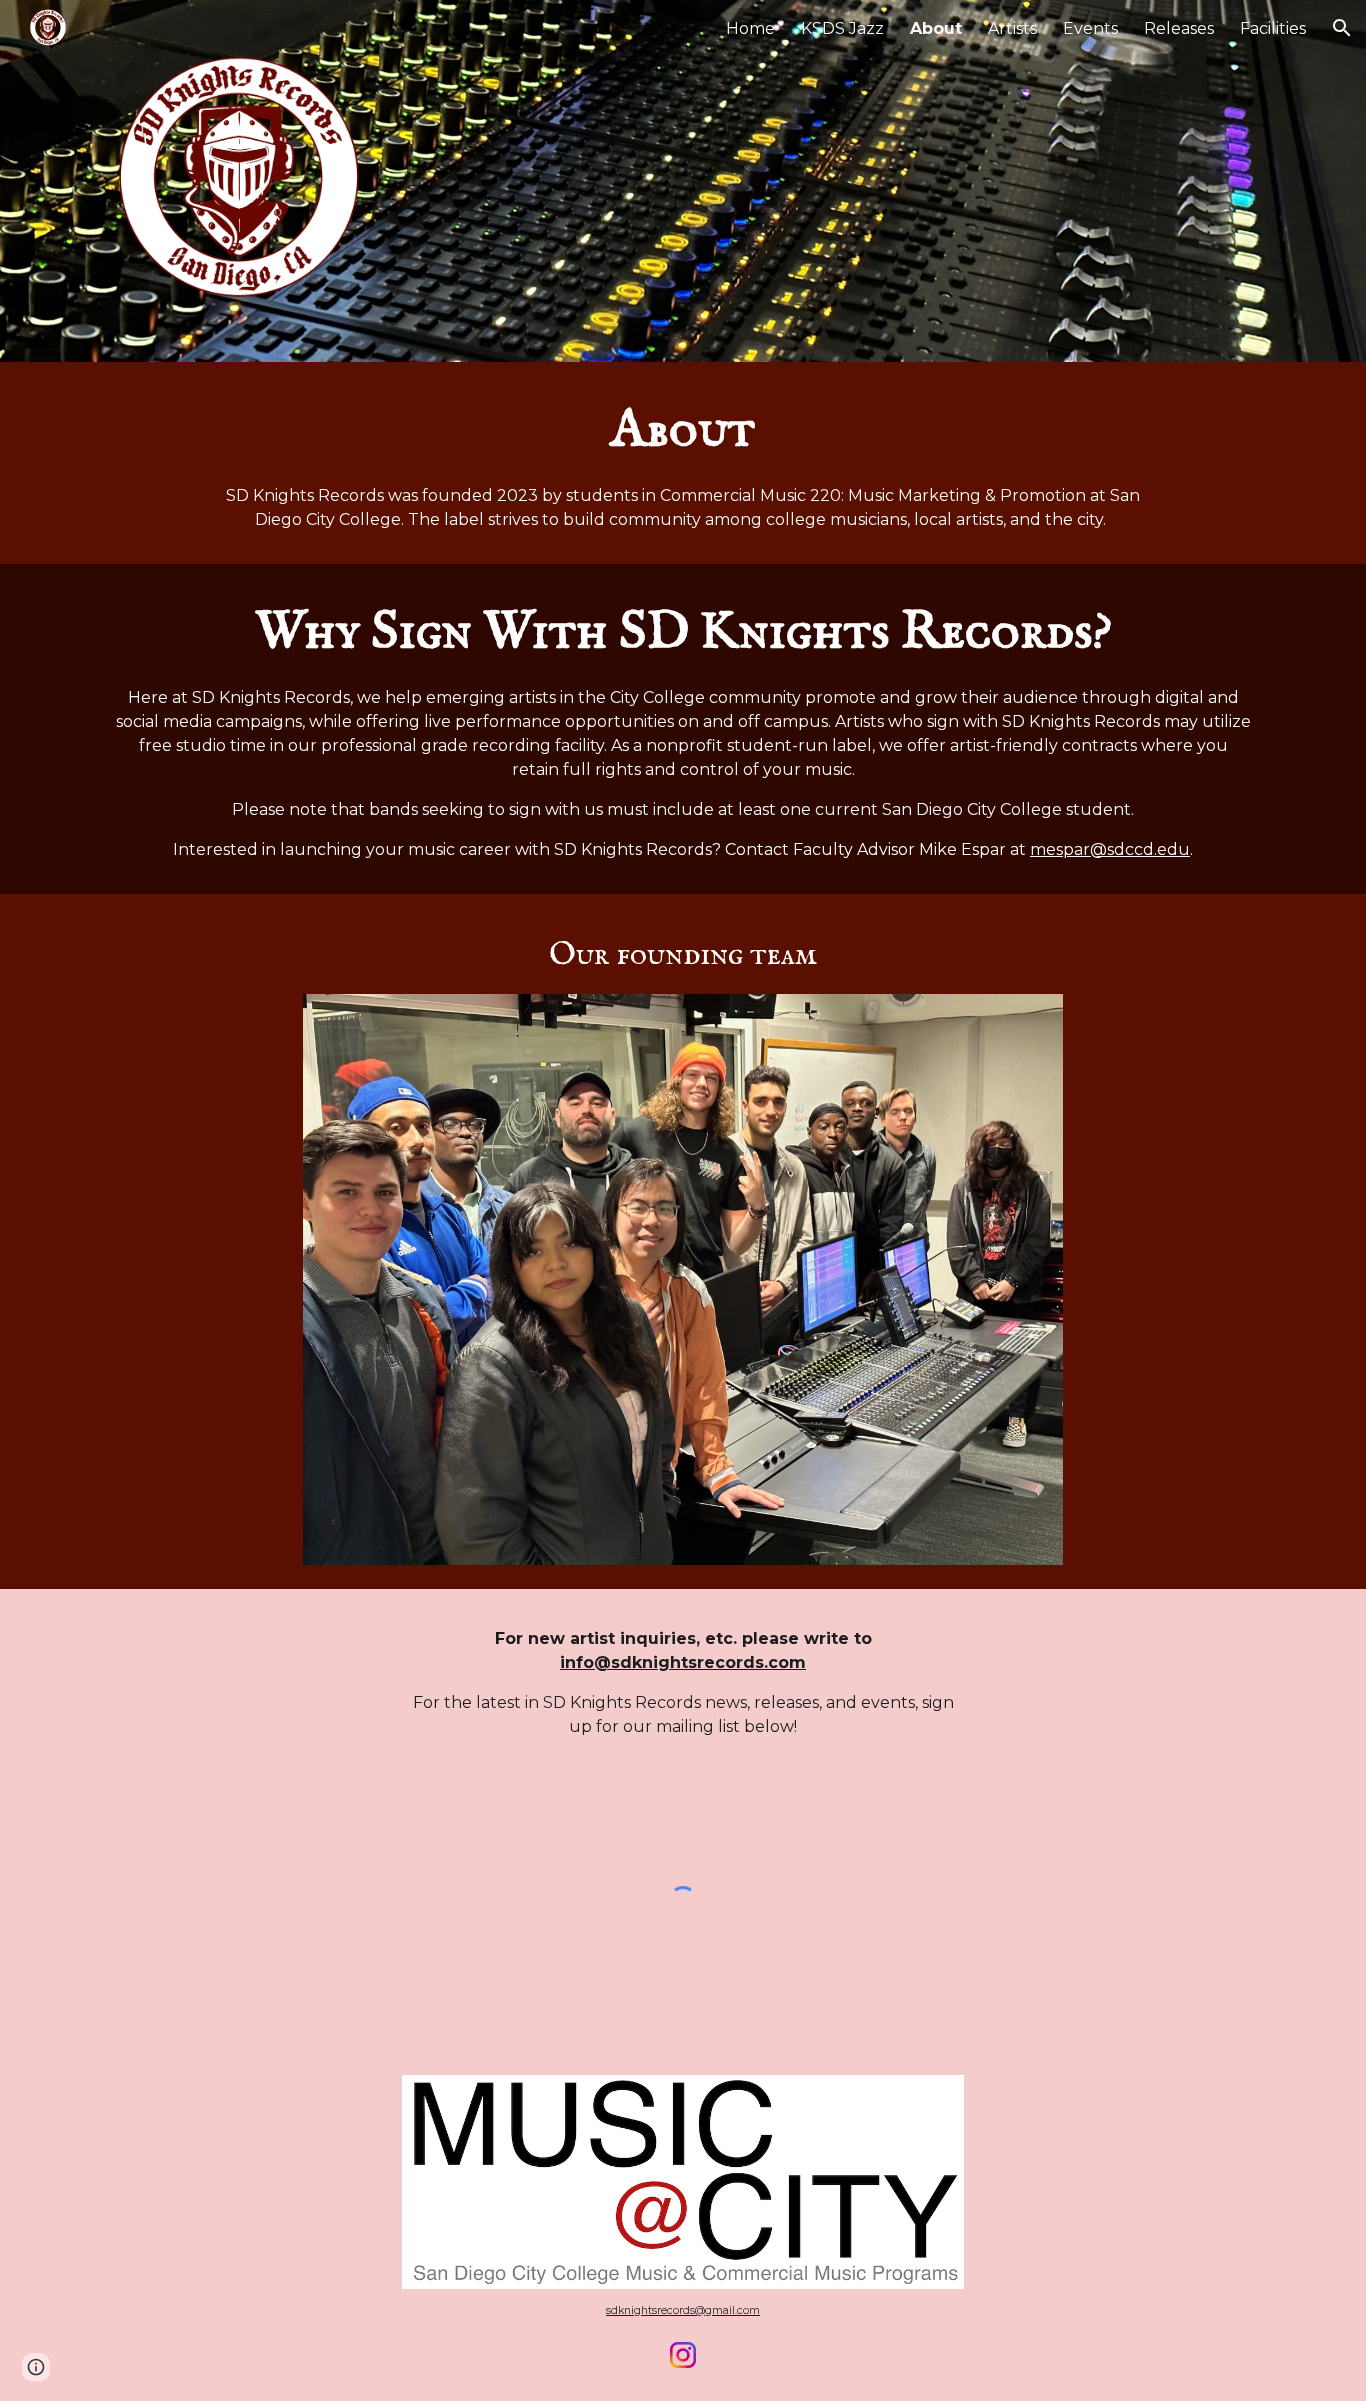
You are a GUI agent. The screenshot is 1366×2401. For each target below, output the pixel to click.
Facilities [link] (1273, 28)
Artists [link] (1012, 28)
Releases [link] (1179, 28)
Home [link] (750, 28)
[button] (1342, 28)
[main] (682, 463)
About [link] (936, 28)
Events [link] (1090, 28)
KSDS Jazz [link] (842, 28)
